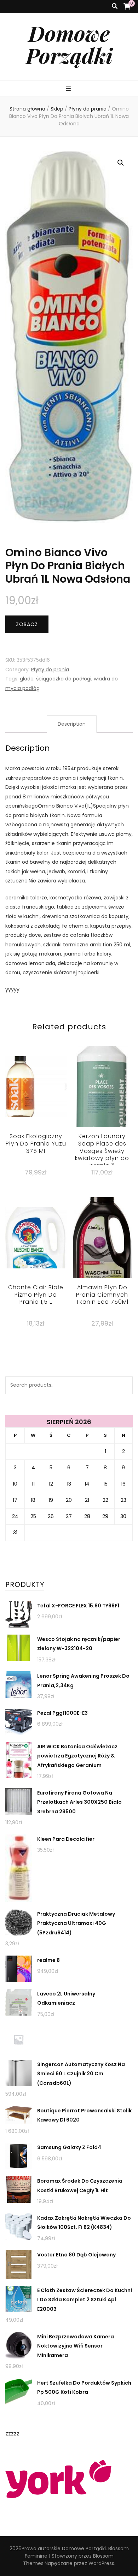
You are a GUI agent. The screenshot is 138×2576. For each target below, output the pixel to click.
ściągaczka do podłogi (64, 679)
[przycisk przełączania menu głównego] (69, 89)
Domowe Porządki (69, 44)
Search (124, 1385)
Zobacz (27, 624)
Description (72, 724)
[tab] (72, 724)
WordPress (101, 2563)
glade (27, 679)
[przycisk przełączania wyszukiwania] (115, 7)
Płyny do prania (50, 670)
